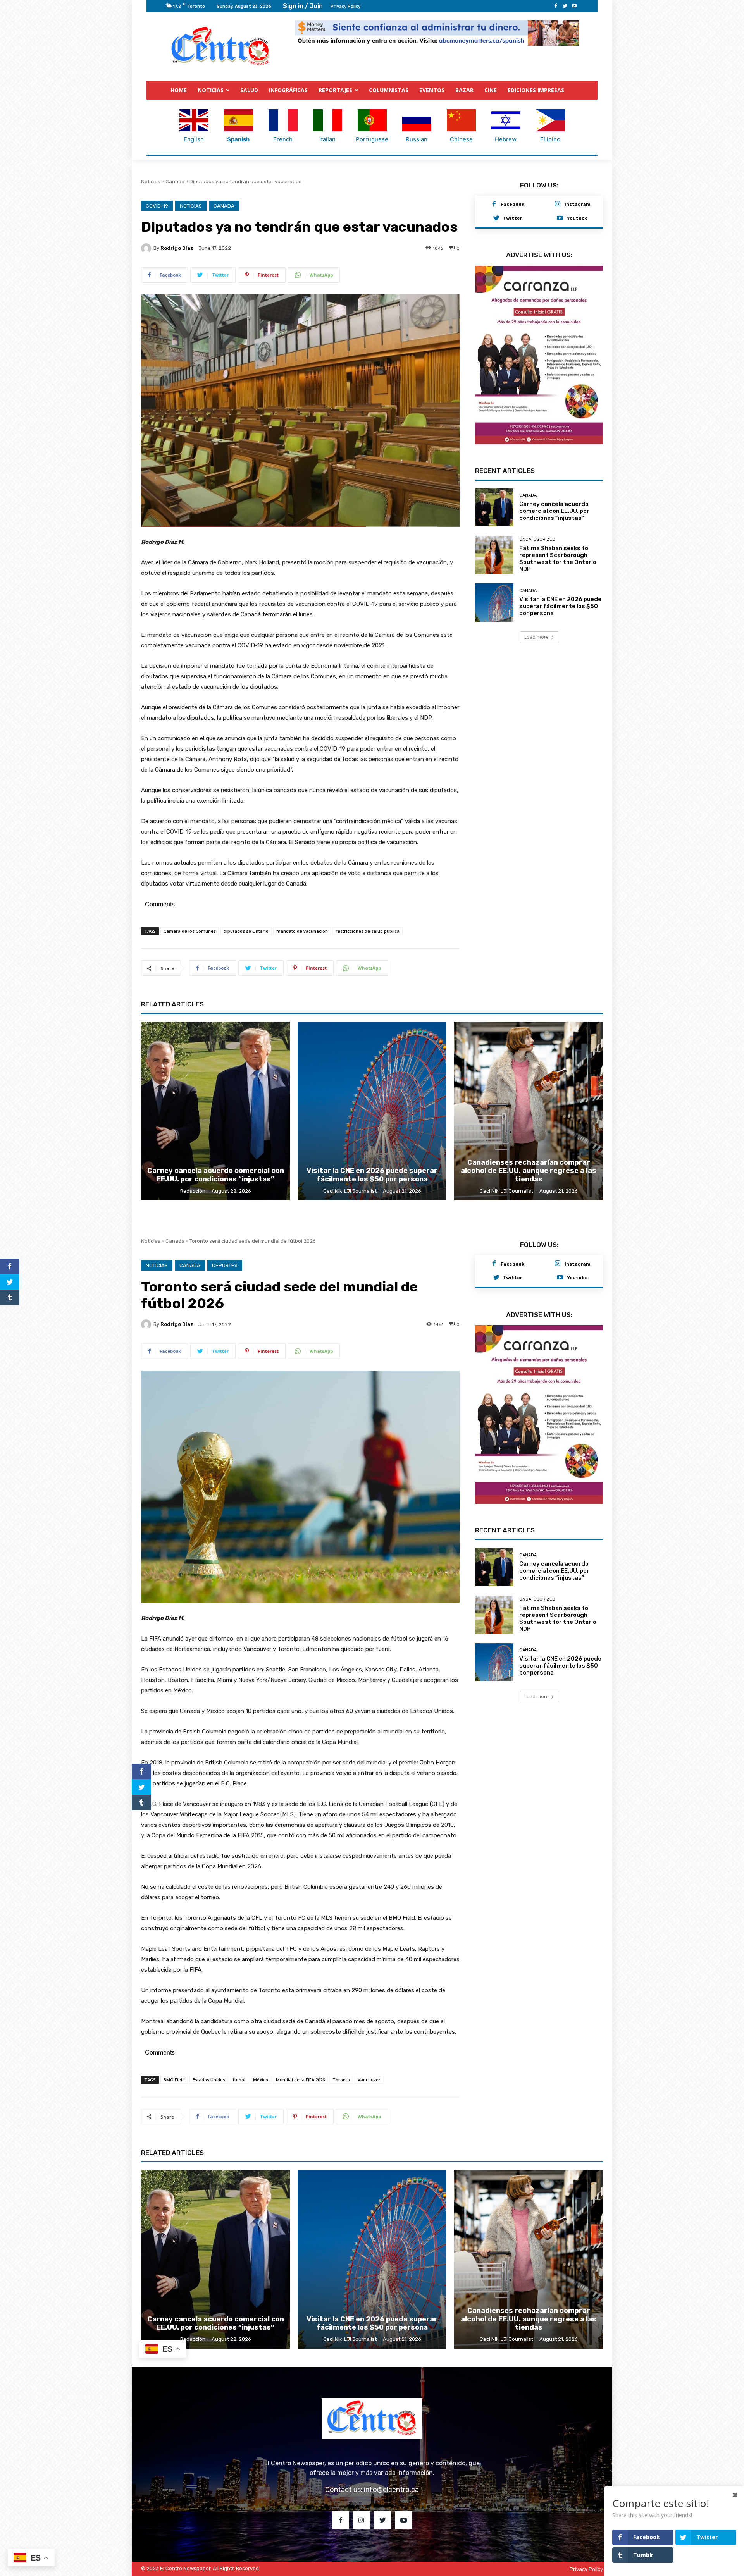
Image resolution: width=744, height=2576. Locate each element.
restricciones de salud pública (368, 931)
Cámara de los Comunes (190, 931)
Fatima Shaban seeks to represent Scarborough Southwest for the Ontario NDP (558, 551)
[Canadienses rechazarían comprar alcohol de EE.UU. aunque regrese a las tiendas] (529, 1111)
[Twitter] (565, 6)
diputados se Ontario (246, 931)
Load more (536, 629)
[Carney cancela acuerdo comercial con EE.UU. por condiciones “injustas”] (494, 500)
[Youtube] (574, 6)
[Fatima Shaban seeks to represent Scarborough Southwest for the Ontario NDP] (494, 548)
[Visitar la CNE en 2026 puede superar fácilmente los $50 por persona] (494, 595)
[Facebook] (556, 6)
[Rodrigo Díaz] (147, 248)
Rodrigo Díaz (177, 248)
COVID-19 (157, 206)
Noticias (151, 181)
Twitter (512, 218)
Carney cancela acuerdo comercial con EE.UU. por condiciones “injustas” (554, 504)
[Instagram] (558, 205)
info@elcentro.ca (391, 2490)
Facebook (512, 204)
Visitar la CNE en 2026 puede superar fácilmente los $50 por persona (560, 598)
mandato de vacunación (302, 931)
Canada (175, 181)
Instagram (578, 204)
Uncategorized (537, 532)
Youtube (577, 218)
